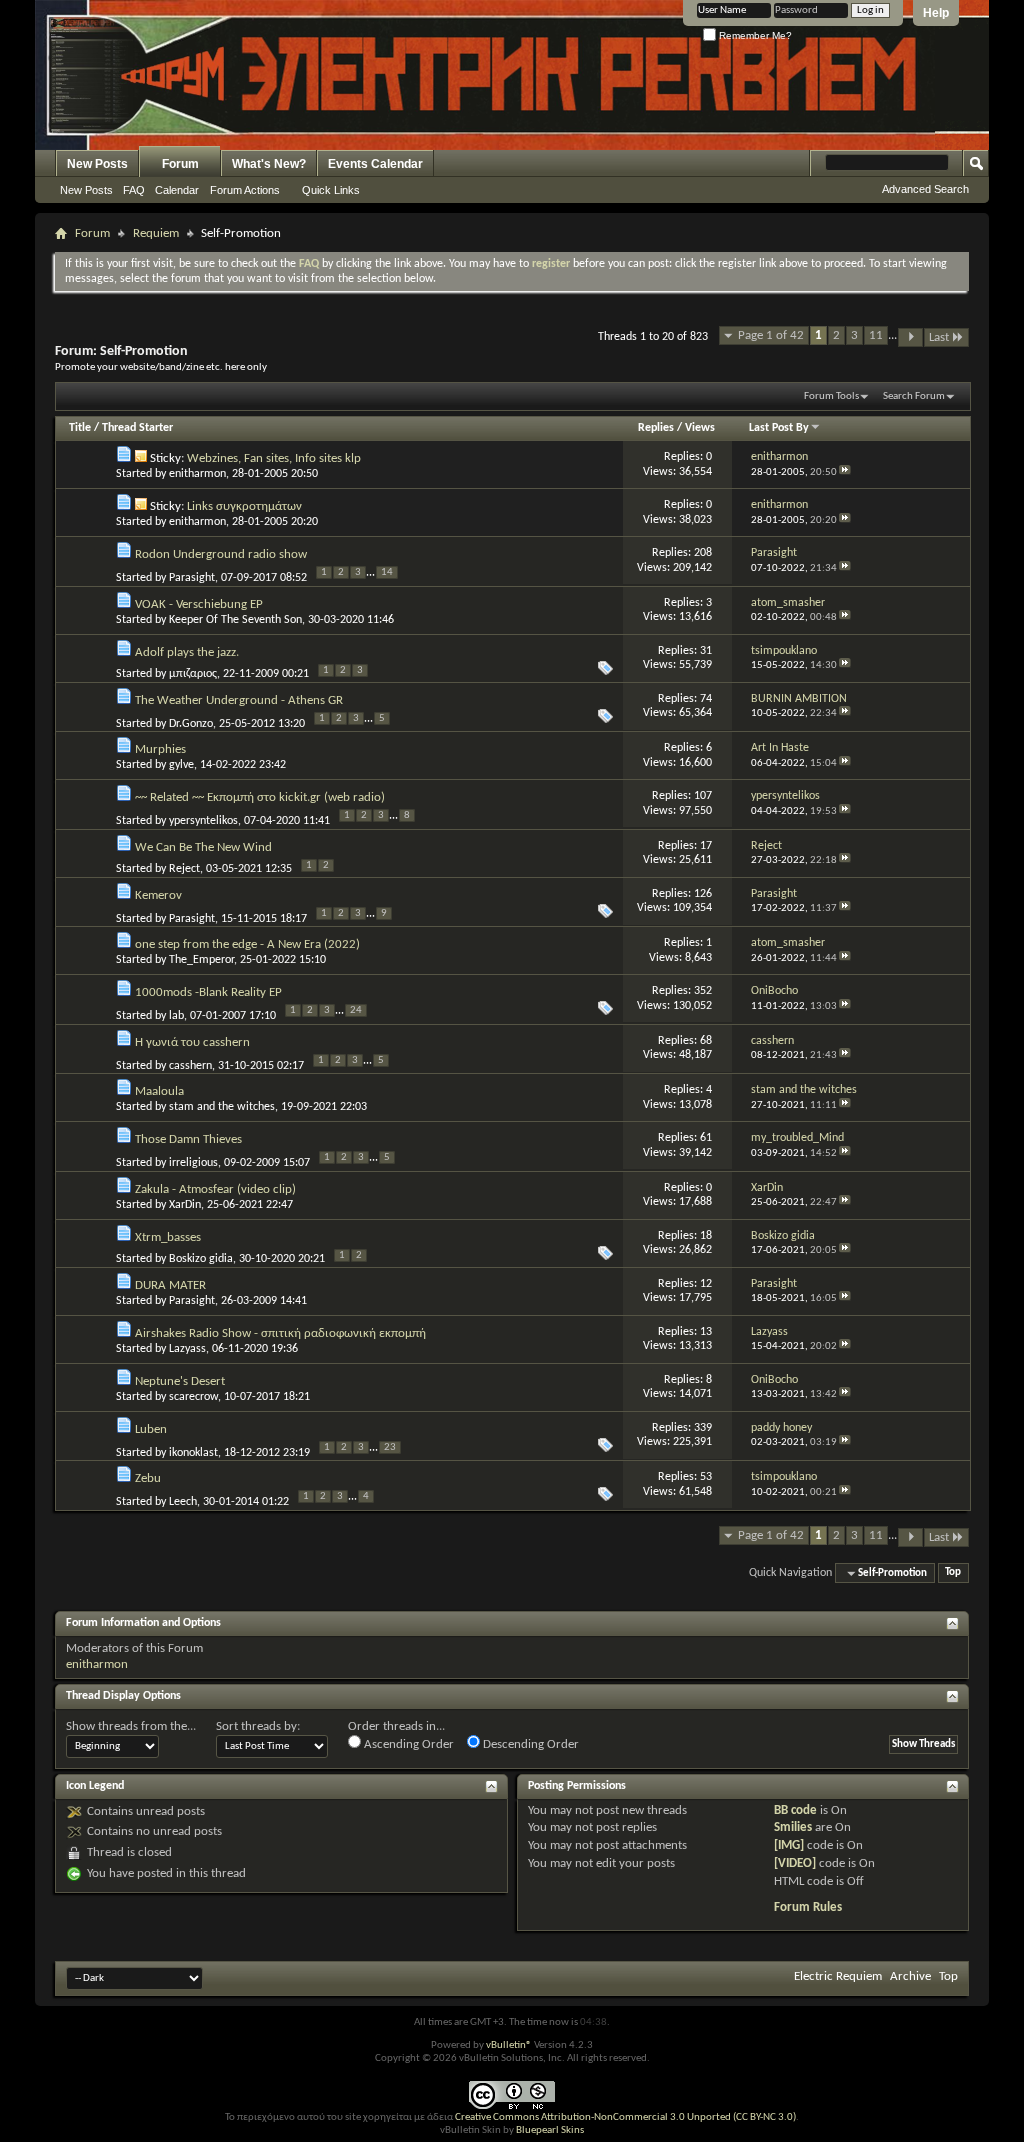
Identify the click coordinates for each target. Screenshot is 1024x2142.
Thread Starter (137, 428)
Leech (183, 1502)
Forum (180, 164)
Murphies (160, 749)
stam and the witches (222, 1107)
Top (953, 1573)
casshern (190, 1066)
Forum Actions (245, 190)
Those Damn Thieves (188, 1139)
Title (80, 428)
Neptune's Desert (180, 1381)
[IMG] (789, 1845)
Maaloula (159, 1091)
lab (176, 1016)
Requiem (156, 233)
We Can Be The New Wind (203, 847)
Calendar (177, 190)
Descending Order (529, 1744)
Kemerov (158, 895)
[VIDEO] (795, 1863)
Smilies (793, 1827)
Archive (910, 1976)
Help (936, 13)
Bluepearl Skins (550, 2130)
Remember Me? (754, 35)
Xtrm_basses (168, 1237)
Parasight (192, 578)
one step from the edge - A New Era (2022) (247, 944)
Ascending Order (407, 1744)
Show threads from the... (131, 1726)
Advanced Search (925, 189)
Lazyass (187, 1349)
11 (876, 335)
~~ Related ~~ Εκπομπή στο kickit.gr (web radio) (260, 797)
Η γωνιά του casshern (192, 1042)
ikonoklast (193, 1453)
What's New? (269, 164)
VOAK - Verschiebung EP (199, 604)
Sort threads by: (258, 1726)
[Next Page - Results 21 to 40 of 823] (910, 337)
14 (387, 572)
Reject (184, 869)
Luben (151, 1429)
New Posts (97, 164)
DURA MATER (170, 1285)
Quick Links (331, 190)
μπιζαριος (193, 674)
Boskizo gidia (201, 1259)
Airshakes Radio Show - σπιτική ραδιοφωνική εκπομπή (280, 1333)
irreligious (193, 1163)
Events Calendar (375, 164)
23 (390, 1447)
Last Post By (779, 428)
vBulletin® (509, 2045)
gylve (181, 765)
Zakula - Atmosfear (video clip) (215, 1189)
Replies (656, 428)
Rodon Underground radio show (221, 554)
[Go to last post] (845, 472)
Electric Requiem (838, 1976)
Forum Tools (831, 396)
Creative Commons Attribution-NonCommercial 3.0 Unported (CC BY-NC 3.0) (625, 2117)
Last (939, 337)
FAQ (134, 190)
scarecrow (193, 1397)
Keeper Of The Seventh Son (235, 620)
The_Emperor (201, 960)
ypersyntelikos (203, 821)
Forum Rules (808, 1907)
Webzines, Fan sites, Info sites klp (274, 458)
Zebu (148, 1478)
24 (356, 1010)
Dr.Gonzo (191, 724)
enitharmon (197, 474)
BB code (795, 1810)
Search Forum (914, 396)
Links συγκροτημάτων (244, 506)
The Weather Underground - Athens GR (239, 700)
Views (700, 428)
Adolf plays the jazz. (187, 652)
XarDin (185, 1205)
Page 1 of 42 (771, 335)
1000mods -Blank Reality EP (208, 992)
